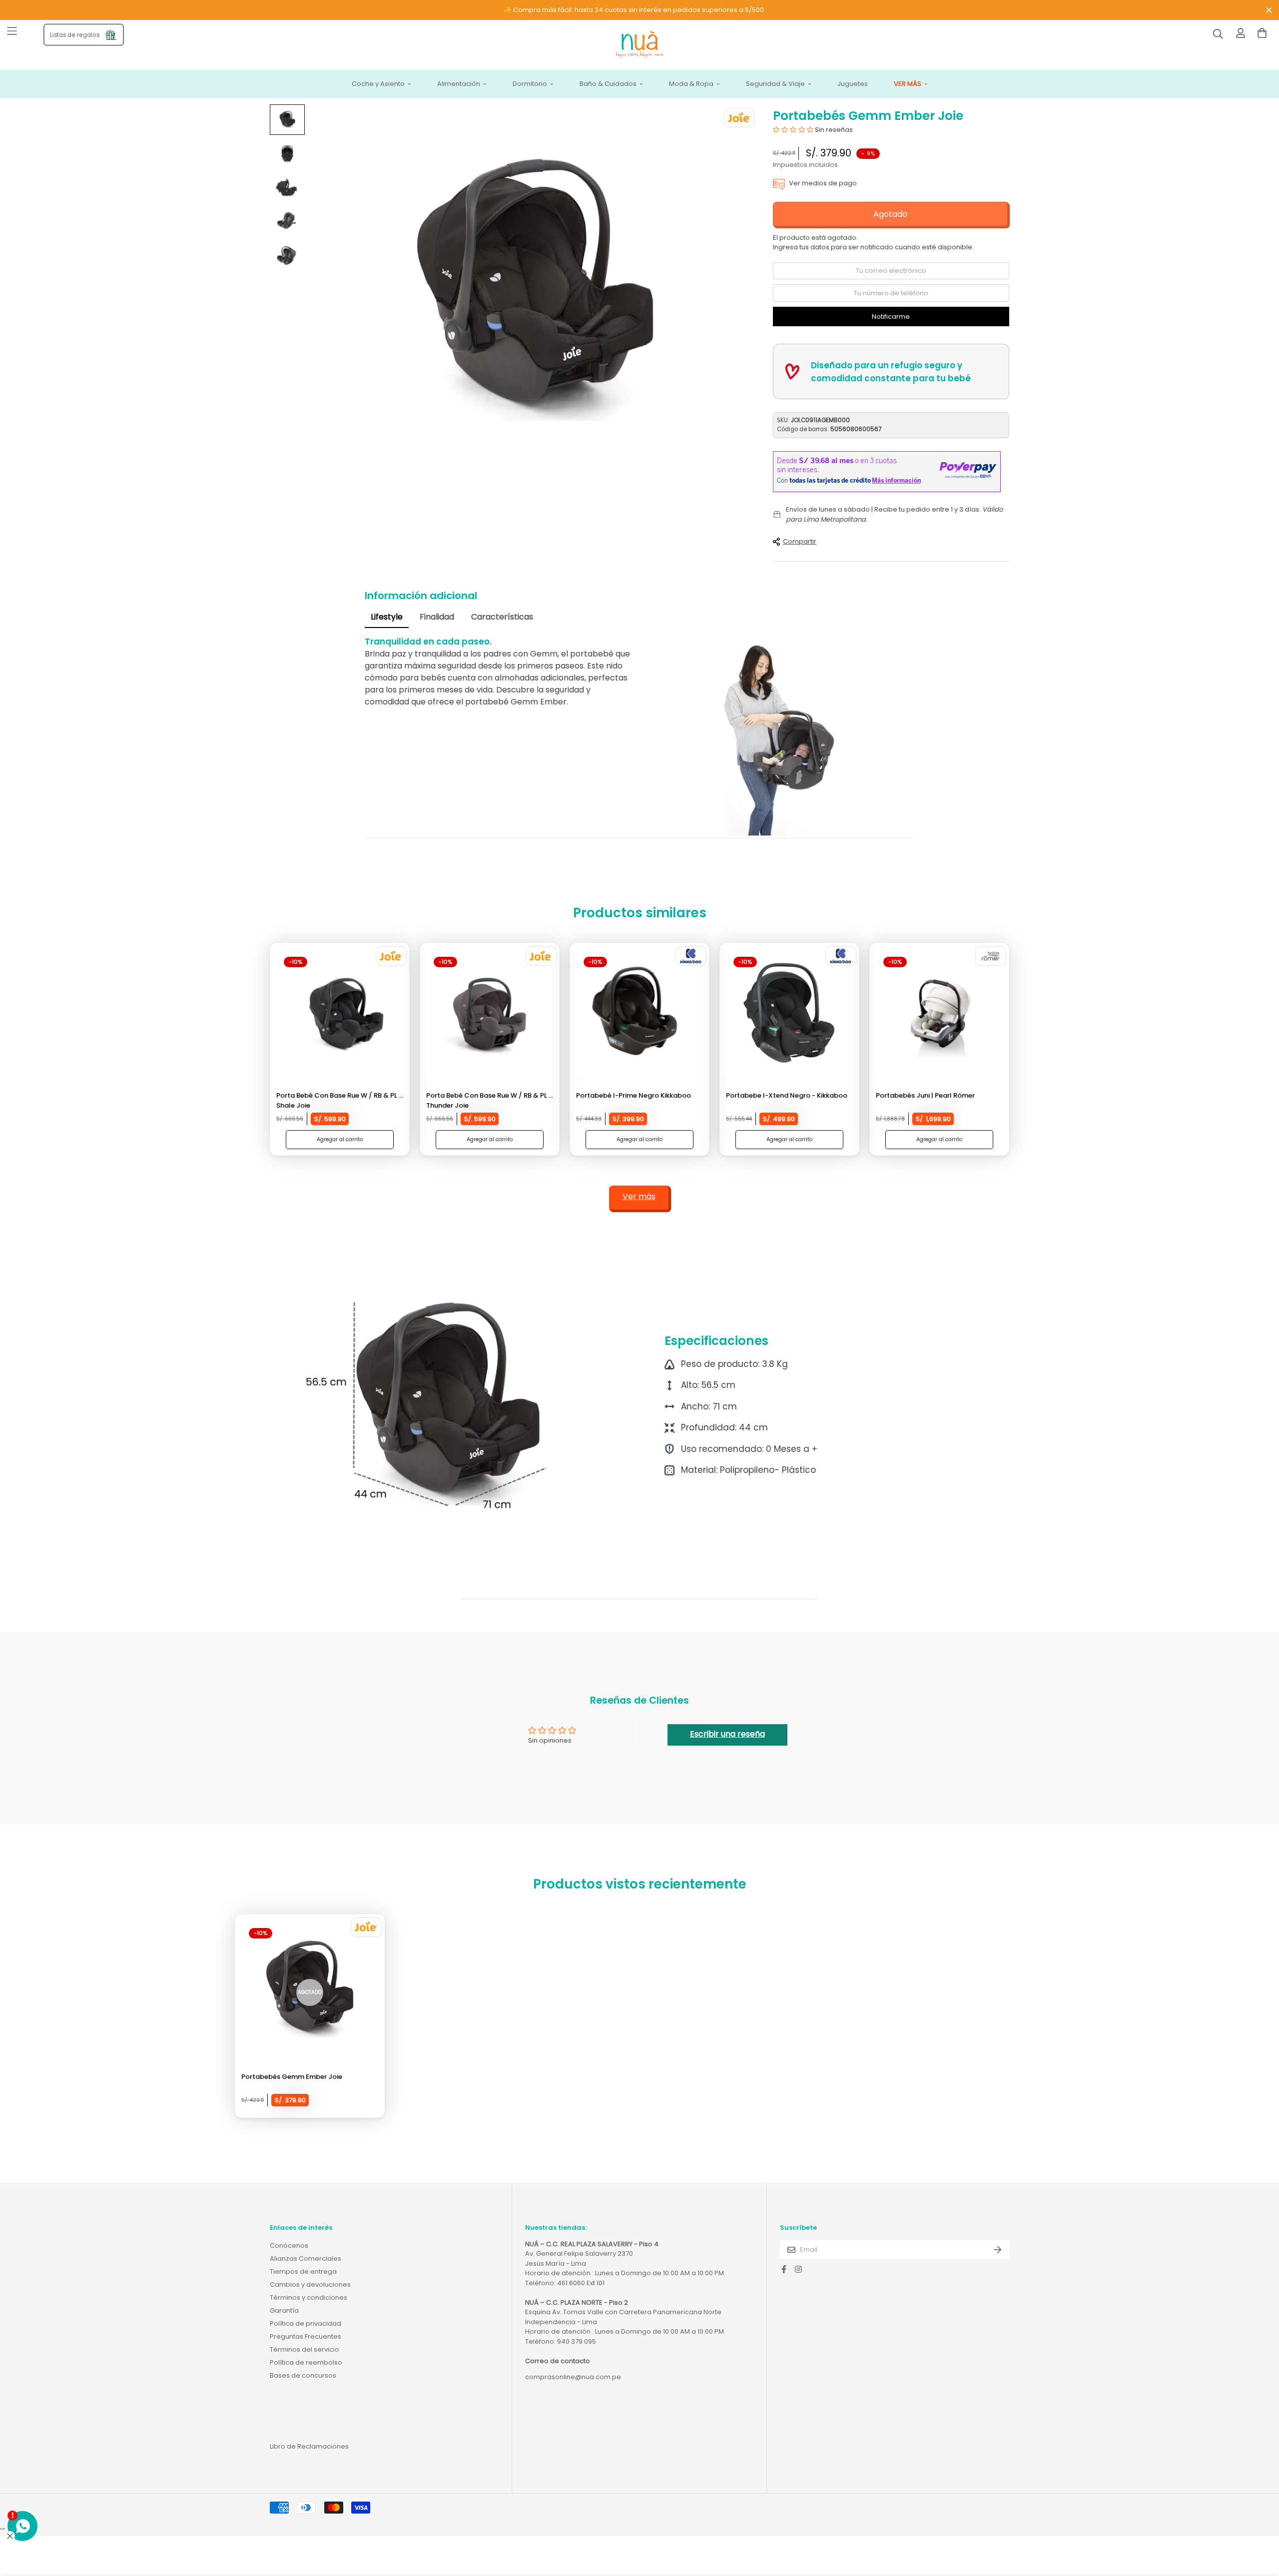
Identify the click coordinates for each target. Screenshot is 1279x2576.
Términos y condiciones (309, 2297)
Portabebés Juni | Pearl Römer (925, 1095)
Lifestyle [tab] (387, 617)
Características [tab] (502, 617)
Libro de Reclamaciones (309, 2446)
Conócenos (289, 2246)
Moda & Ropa (691, 84)
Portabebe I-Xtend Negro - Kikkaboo (787, 1095)
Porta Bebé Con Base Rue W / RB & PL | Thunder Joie (488, 1100)
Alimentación (459, 84)
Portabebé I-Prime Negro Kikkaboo (634, 1095)
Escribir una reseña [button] (727, 1734)
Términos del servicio (305, 2349)
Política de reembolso (306, 2362)
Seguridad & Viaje (775, 84)
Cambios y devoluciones (310, 2284)
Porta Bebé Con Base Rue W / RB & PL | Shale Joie (338, 1100)
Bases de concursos (303, 2375)
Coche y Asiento (378, 84)
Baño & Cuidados (608, 84)
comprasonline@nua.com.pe (573, 2377)
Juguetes (853, 84)
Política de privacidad (306, 2323)
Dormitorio (530, 84)
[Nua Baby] (639, 45)
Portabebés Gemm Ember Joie (292, 2077)
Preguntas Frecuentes (306, 2336)
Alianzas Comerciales (306, 2258)
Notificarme (891, 317)
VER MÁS (908, 84)
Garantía (284, 2310)
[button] (794, 130)
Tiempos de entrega (303, 2271)
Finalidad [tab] (437, 617)
